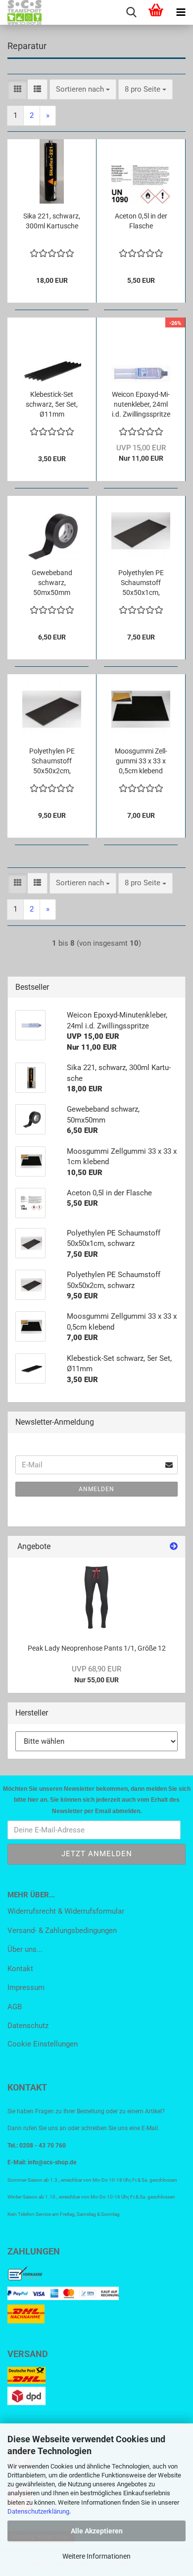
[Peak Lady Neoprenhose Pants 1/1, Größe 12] (97, 1597)
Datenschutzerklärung (38, 2511)
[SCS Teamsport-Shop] (21, 12)
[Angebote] (174, 1547)
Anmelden (96, 1489)
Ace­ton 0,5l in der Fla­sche (141, 221)
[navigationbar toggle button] (181, 12)
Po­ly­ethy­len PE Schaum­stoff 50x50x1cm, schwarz (141, 583)
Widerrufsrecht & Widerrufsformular (66, 1911)
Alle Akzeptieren (97, 2531)
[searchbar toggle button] (131, 12)
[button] (18, 89)
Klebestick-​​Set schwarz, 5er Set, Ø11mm (52, 404)
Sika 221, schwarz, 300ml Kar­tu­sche (52, 221)
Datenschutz (28, 2026)
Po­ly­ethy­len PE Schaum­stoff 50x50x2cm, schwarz (52, 761)
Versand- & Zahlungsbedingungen (62, 1931)
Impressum (26, 1987)
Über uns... (25, 1949)
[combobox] (83, 89)
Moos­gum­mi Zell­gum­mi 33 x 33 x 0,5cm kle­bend (141, 761)
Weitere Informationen (96, 2556)
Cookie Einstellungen (43, 2044)
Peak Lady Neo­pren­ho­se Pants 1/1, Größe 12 (97, 1648)
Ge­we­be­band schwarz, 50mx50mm (52, 583)
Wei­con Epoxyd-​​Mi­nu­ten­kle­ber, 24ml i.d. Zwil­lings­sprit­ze (141, 404)
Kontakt (20, 1969)
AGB (15, 2007)
